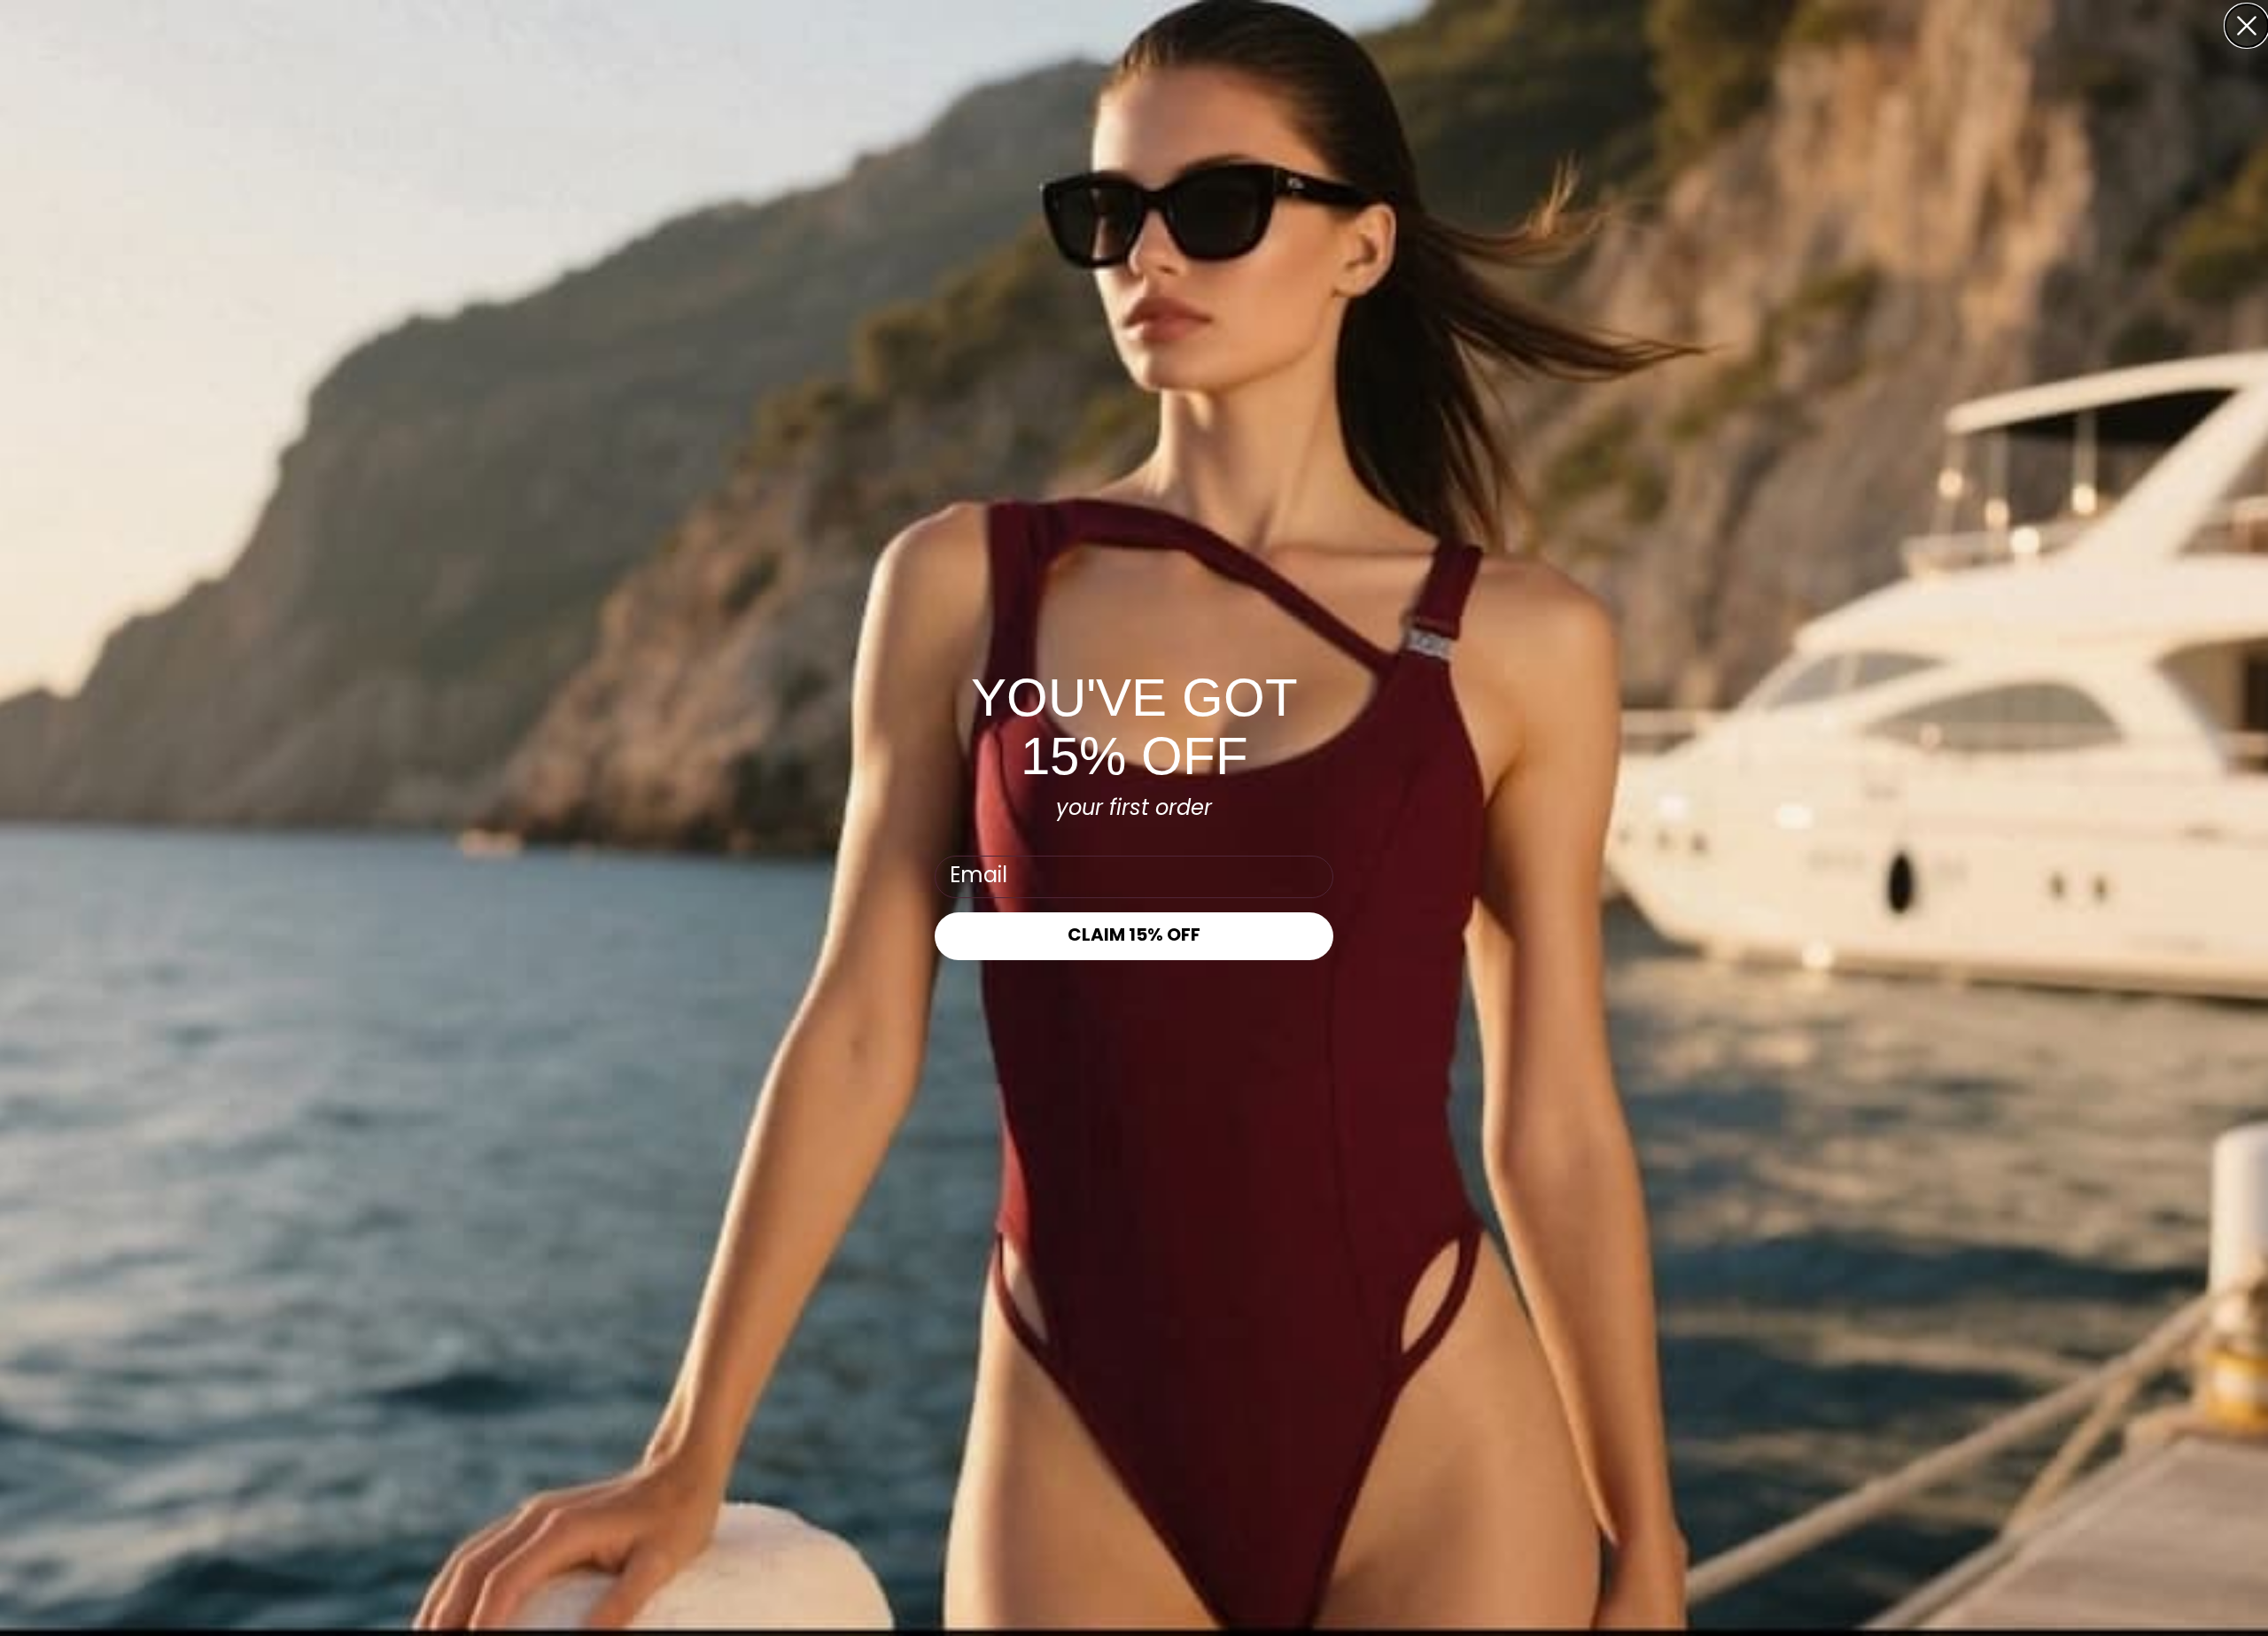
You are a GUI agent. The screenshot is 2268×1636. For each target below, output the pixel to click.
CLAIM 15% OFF (1134, 936)
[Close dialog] (2247, 26)
